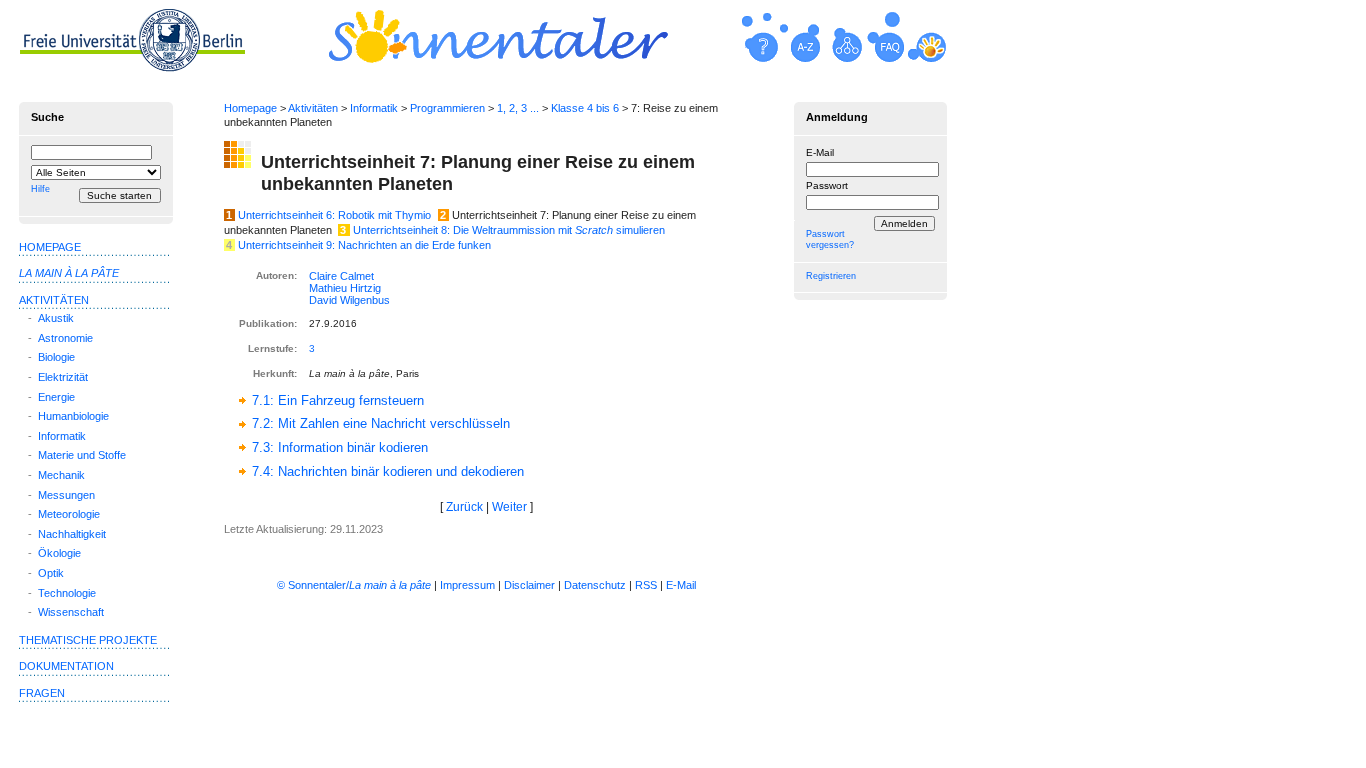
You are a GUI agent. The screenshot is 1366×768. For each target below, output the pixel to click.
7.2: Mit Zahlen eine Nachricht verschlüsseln (381, 423)
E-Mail (820, 152)
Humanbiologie (73, 416)
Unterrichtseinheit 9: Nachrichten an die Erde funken (364, 245)
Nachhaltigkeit (72, 534)
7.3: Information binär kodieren (340, 447)
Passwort (827, 185)
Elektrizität (63, 377)
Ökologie (59, 553)
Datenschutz (595, 585)
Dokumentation (66, 666)
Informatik (374, 108)
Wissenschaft (71, 612)
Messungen (66, 495)
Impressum (467, 585)
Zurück (464, 507)
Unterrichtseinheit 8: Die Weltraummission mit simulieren (509, 230)
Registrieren (831, 276)
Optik (51, 573)
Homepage (250, 108)
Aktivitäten (313, 108)
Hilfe (40, 189)
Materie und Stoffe (82, 455)
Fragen (42, 693)
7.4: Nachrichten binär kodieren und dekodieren (388, 471)
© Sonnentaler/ (354, 585)
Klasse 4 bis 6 (585, 108)
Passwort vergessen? (830, 239)
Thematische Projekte (88, 640)
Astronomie (65, 338)
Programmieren (447, 108)
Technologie (67, 593)
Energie (56, 397)
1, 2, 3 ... (518, 108)
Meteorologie (69, 514)
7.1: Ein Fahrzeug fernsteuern (338, 400)
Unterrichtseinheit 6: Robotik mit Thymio (334, 215)
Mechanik (61, 475)
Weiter (509, 507)
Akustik (56, 318)
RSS (646, 585)
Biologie (56, 357)
